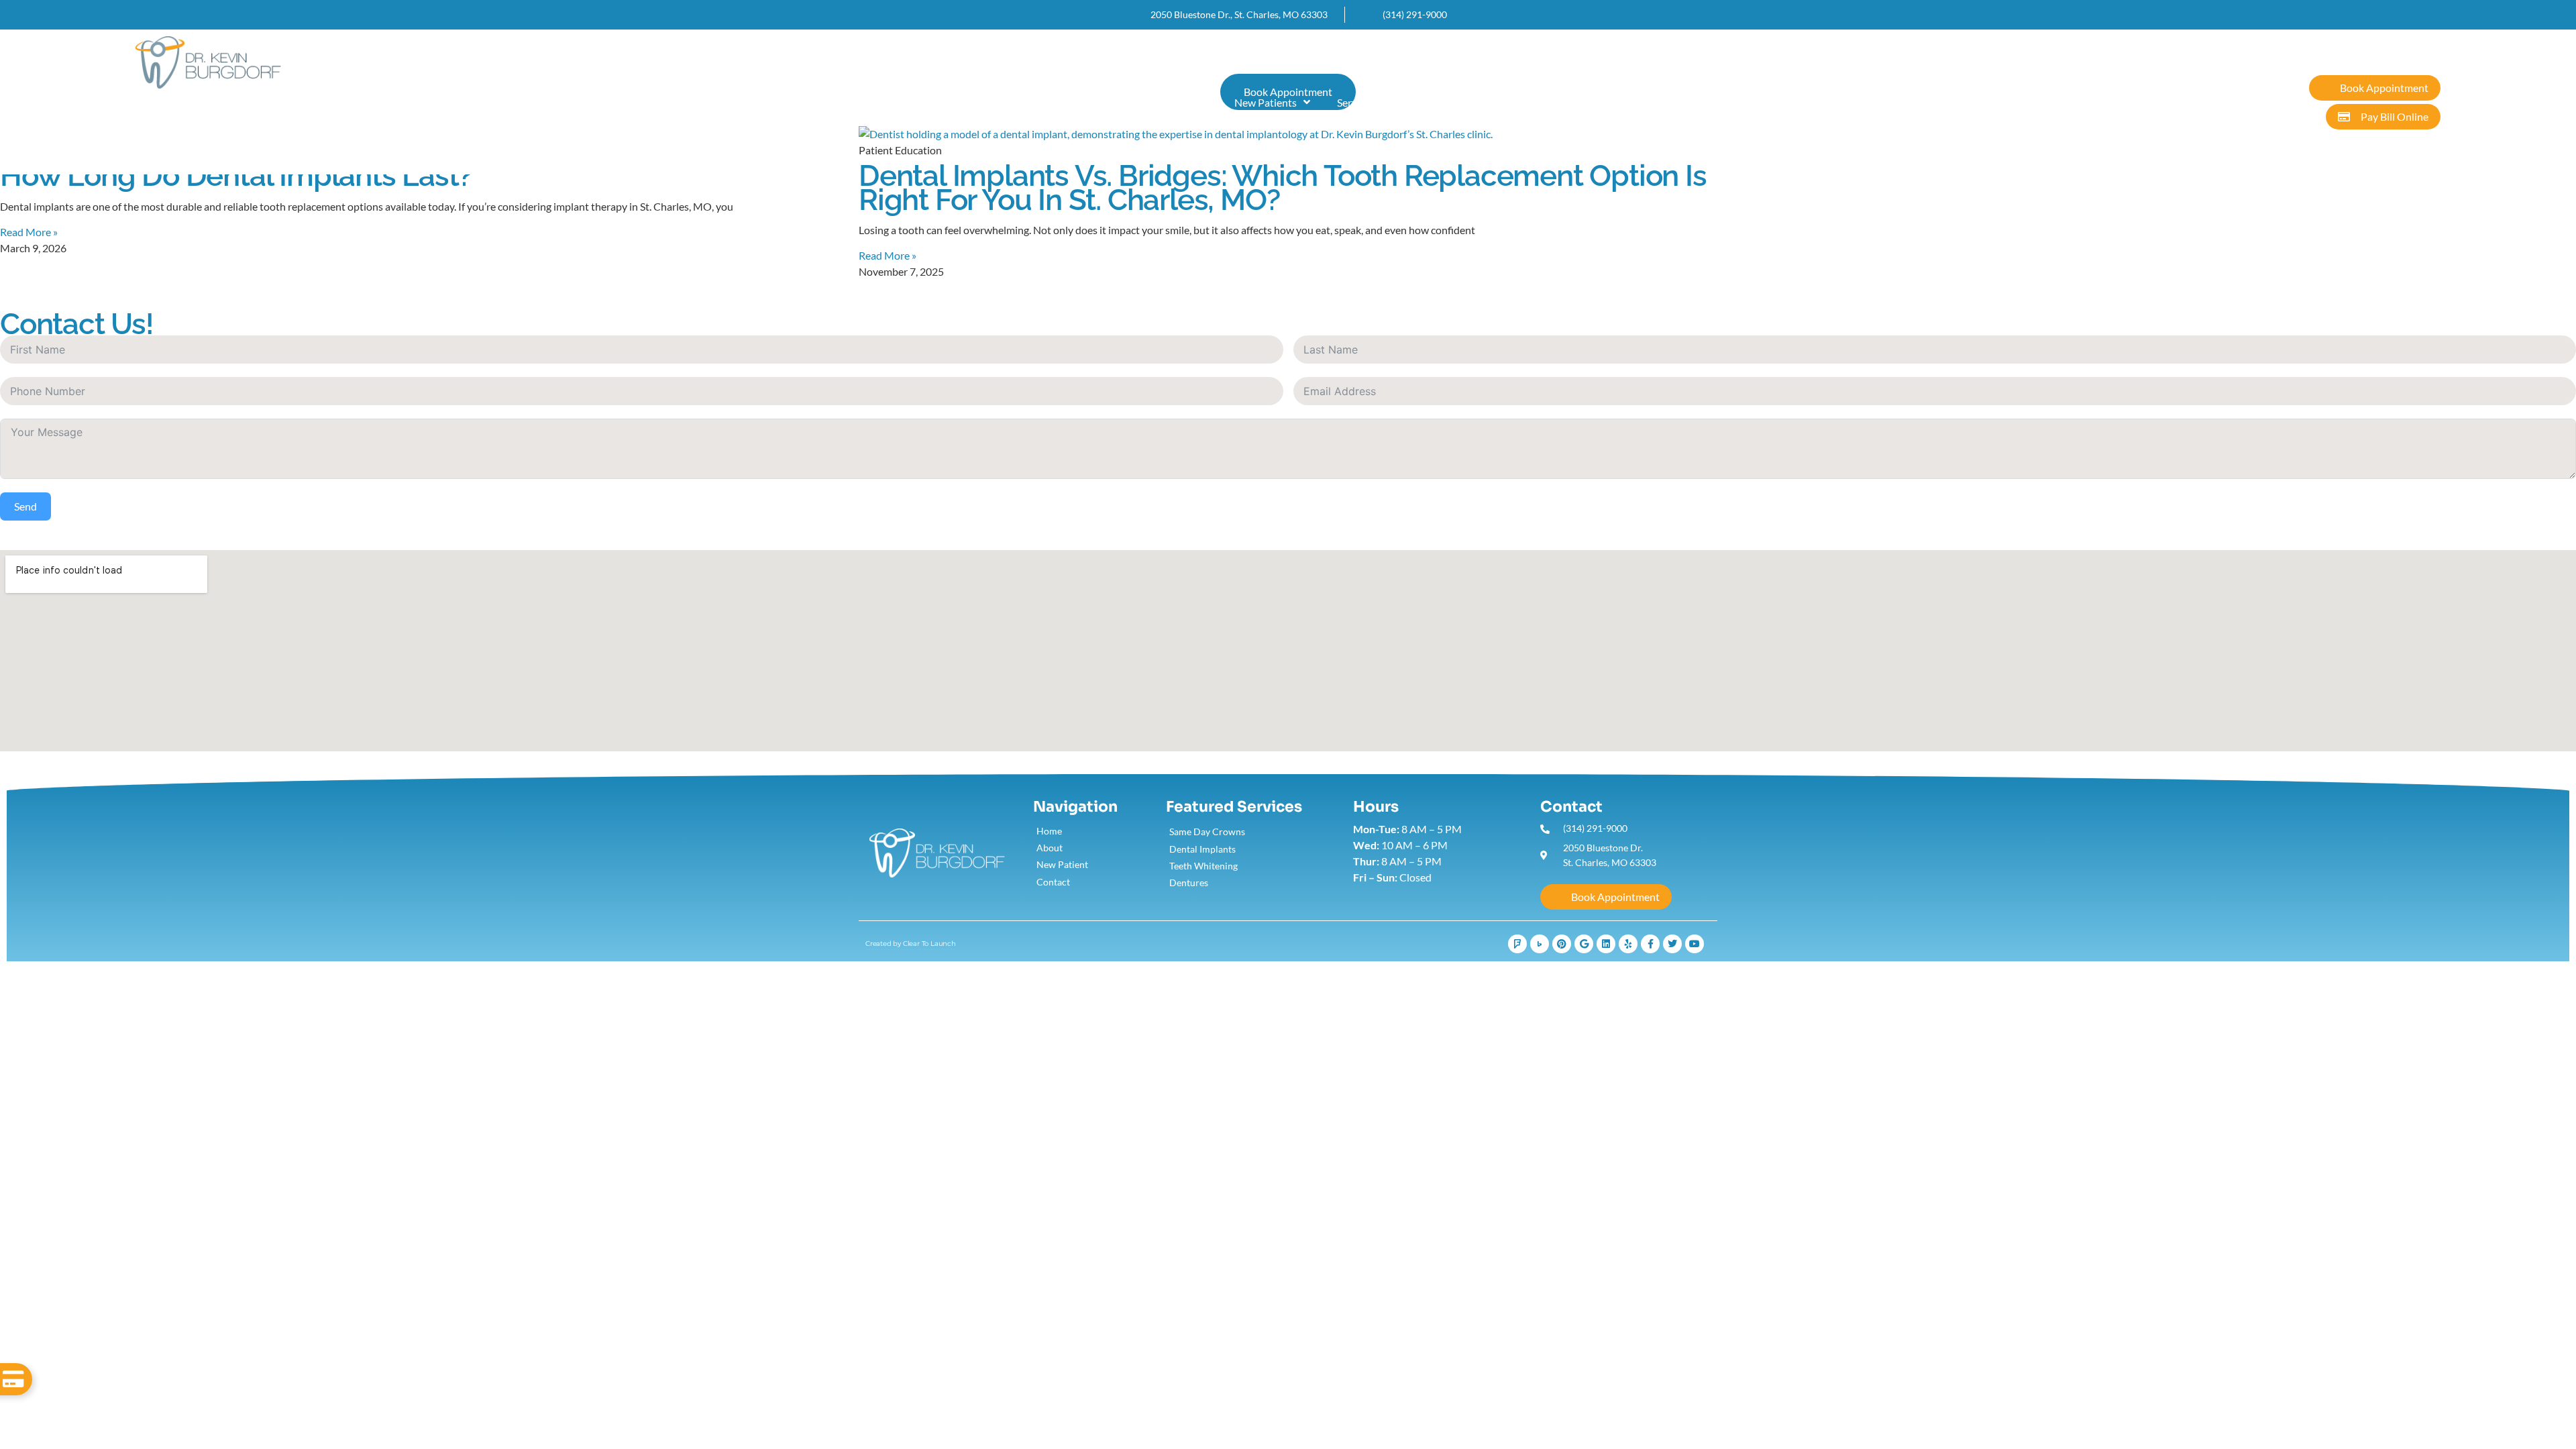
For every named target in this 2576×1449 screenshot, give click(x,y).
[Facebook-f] (1650, 944)
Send (25, 506)
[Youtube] (1695, 944)
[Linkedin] (1606, 944)
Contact (1434, 102)
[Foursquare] (1517, 944)
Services (1356, 102)
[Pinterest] (1562, 944)
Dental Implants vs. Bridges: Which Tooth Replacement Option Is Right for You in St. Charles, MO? (1283, 187)
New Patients (1266, 102)
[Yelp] (1628, 944)
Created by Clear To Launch (911, 944)
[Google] (1584, 944)
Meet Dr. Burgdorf (1166, 102)
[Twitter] (1672, 944)
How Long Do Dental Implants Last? (236, 175)
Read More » (29, 232)
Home (1083, 102)
